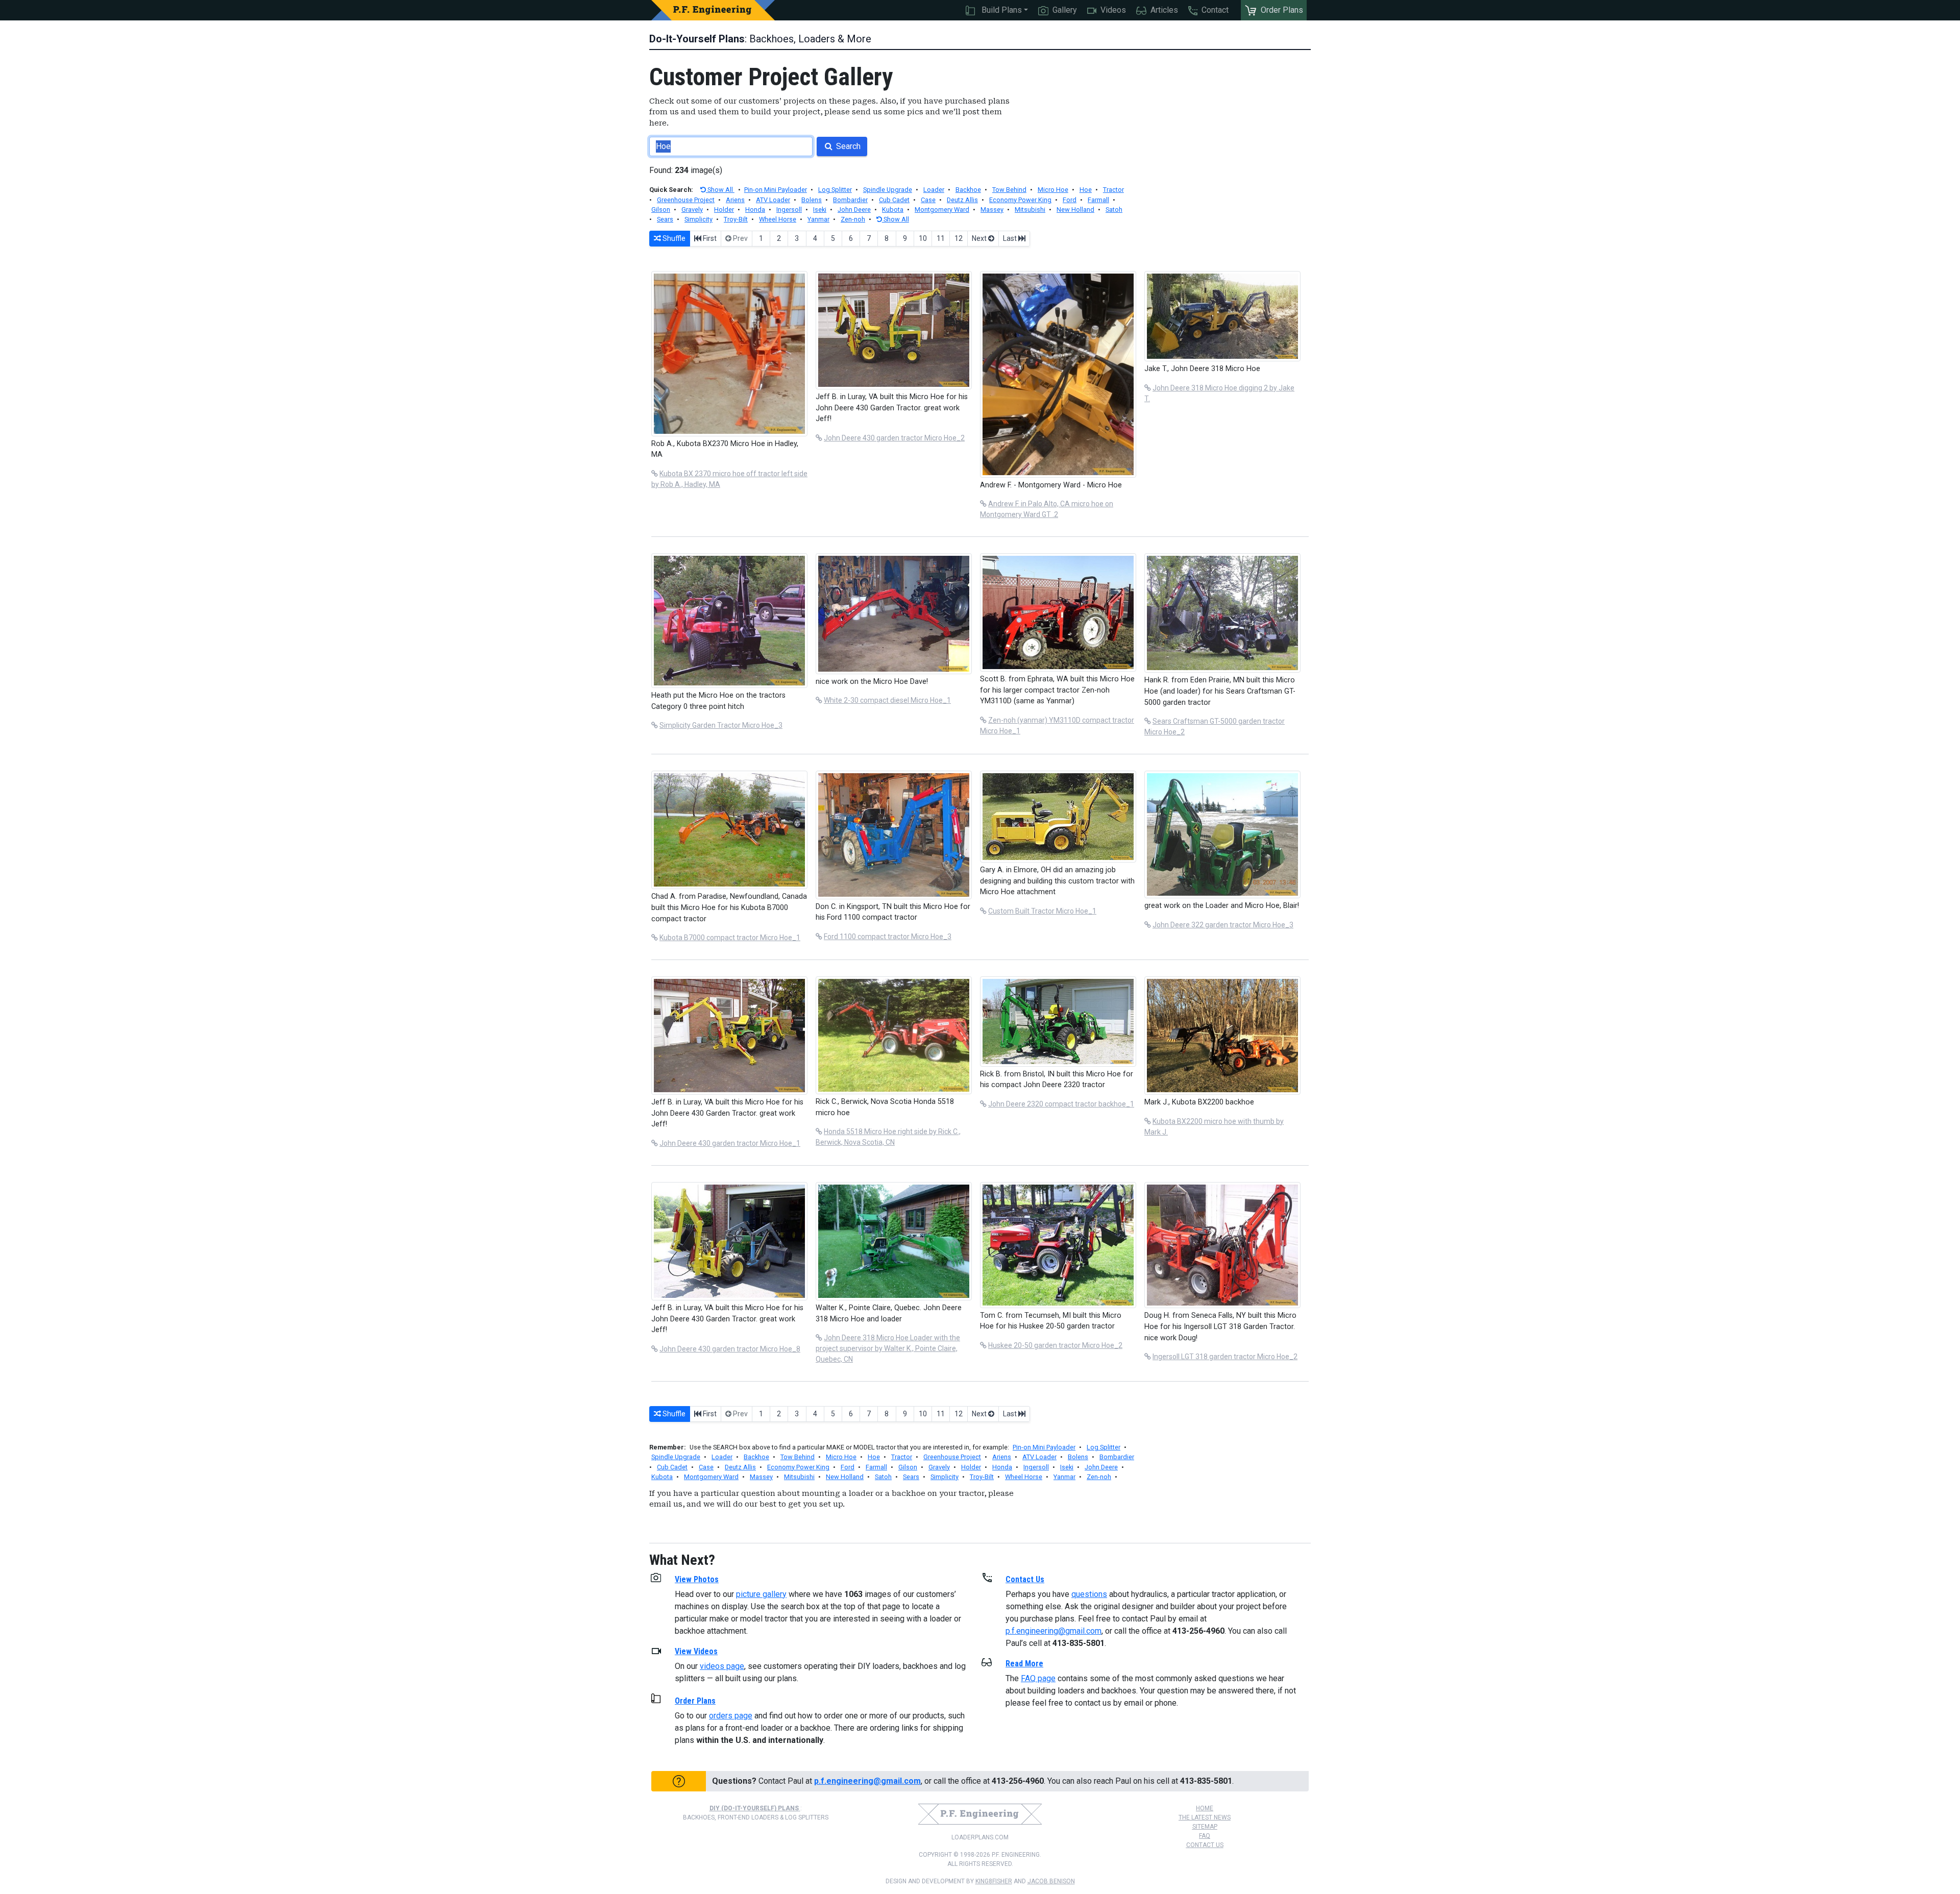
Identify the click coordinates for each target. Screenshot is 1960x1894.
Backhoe (968, 190)
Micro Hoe (1053, 190)
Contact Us (1205, 1845)
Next (980, 238)
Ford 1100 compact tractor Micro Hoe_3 (888, 937)
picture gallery (761, 1594)
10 (923, 238)
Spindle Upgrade (888, 190)
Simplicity (699, 219)
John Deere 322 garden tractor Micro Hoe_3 (1223, 925)
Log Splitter (835, 190)
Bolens (812, 200)
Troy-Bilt (736, 219)
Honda (755, 210)
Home (1205, 1808)
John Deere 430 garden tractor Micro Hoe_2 (894, 438)
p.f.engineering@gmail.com (1053, 1631)
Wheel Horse (778, 219)
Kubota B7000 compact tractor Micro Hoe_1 (730, 938)
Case (928, 200)
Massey (992, 210)
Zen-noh (853, 219)
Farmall (1098, 200)
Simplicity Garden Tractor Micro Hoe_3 (721, 725)
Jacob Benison (1051, 1881)
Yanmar (818, 219)
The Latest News (1205, 1817)
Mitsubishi (1030, 210)
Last (1011, 238)
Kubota (893, 210)
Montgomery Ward (942, 210)
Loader (934, 190)
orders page (731, 1716)
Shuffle (673, 238)
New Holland (1075, 210)
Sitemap (1205, 1827)
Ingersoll (789, 210)
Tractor (1113, 190)
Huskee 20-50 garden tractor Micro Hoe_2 (1055, 1345)
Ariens (735, 200)
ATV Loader (773, 200)
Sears (665, 219)
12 (959, 238)
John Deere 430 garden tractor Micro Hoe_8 (730, 1349)
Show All (720, 190)
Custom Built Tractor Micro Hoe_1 (1042, 911)
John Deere (854, 210)
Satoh (1114, 210)
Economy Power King (1020, 200)
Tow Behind (1009, 190)
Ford (1070, 200)
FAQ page (1038, 1678)
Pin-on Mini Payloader (776, 190)
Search (847, 146)
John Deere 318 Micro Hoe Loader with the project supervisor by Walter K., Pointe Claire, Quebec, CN (888, 1348)
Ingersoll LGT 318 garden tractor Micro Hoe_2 (1225, 1357)
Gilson (661, 210)
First (709, 238)
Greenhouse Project (686, 200)
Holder (724, 210)
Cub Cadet (894, 200)
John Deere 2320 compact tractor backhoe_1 (1061, 1104)
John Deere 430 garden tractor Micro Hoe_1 (730, 1143)
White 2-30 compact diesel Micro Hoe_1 (887, 700)
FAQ (1205, 1836)
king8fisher (994, 1881)
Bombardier (850, 200)
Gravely (692, 210)
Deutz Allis (962, 200)
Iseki (820, 210)
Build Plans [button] (1001, 10)
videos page (722, 1666)
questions (1089, 1594)
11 (941, 238)
